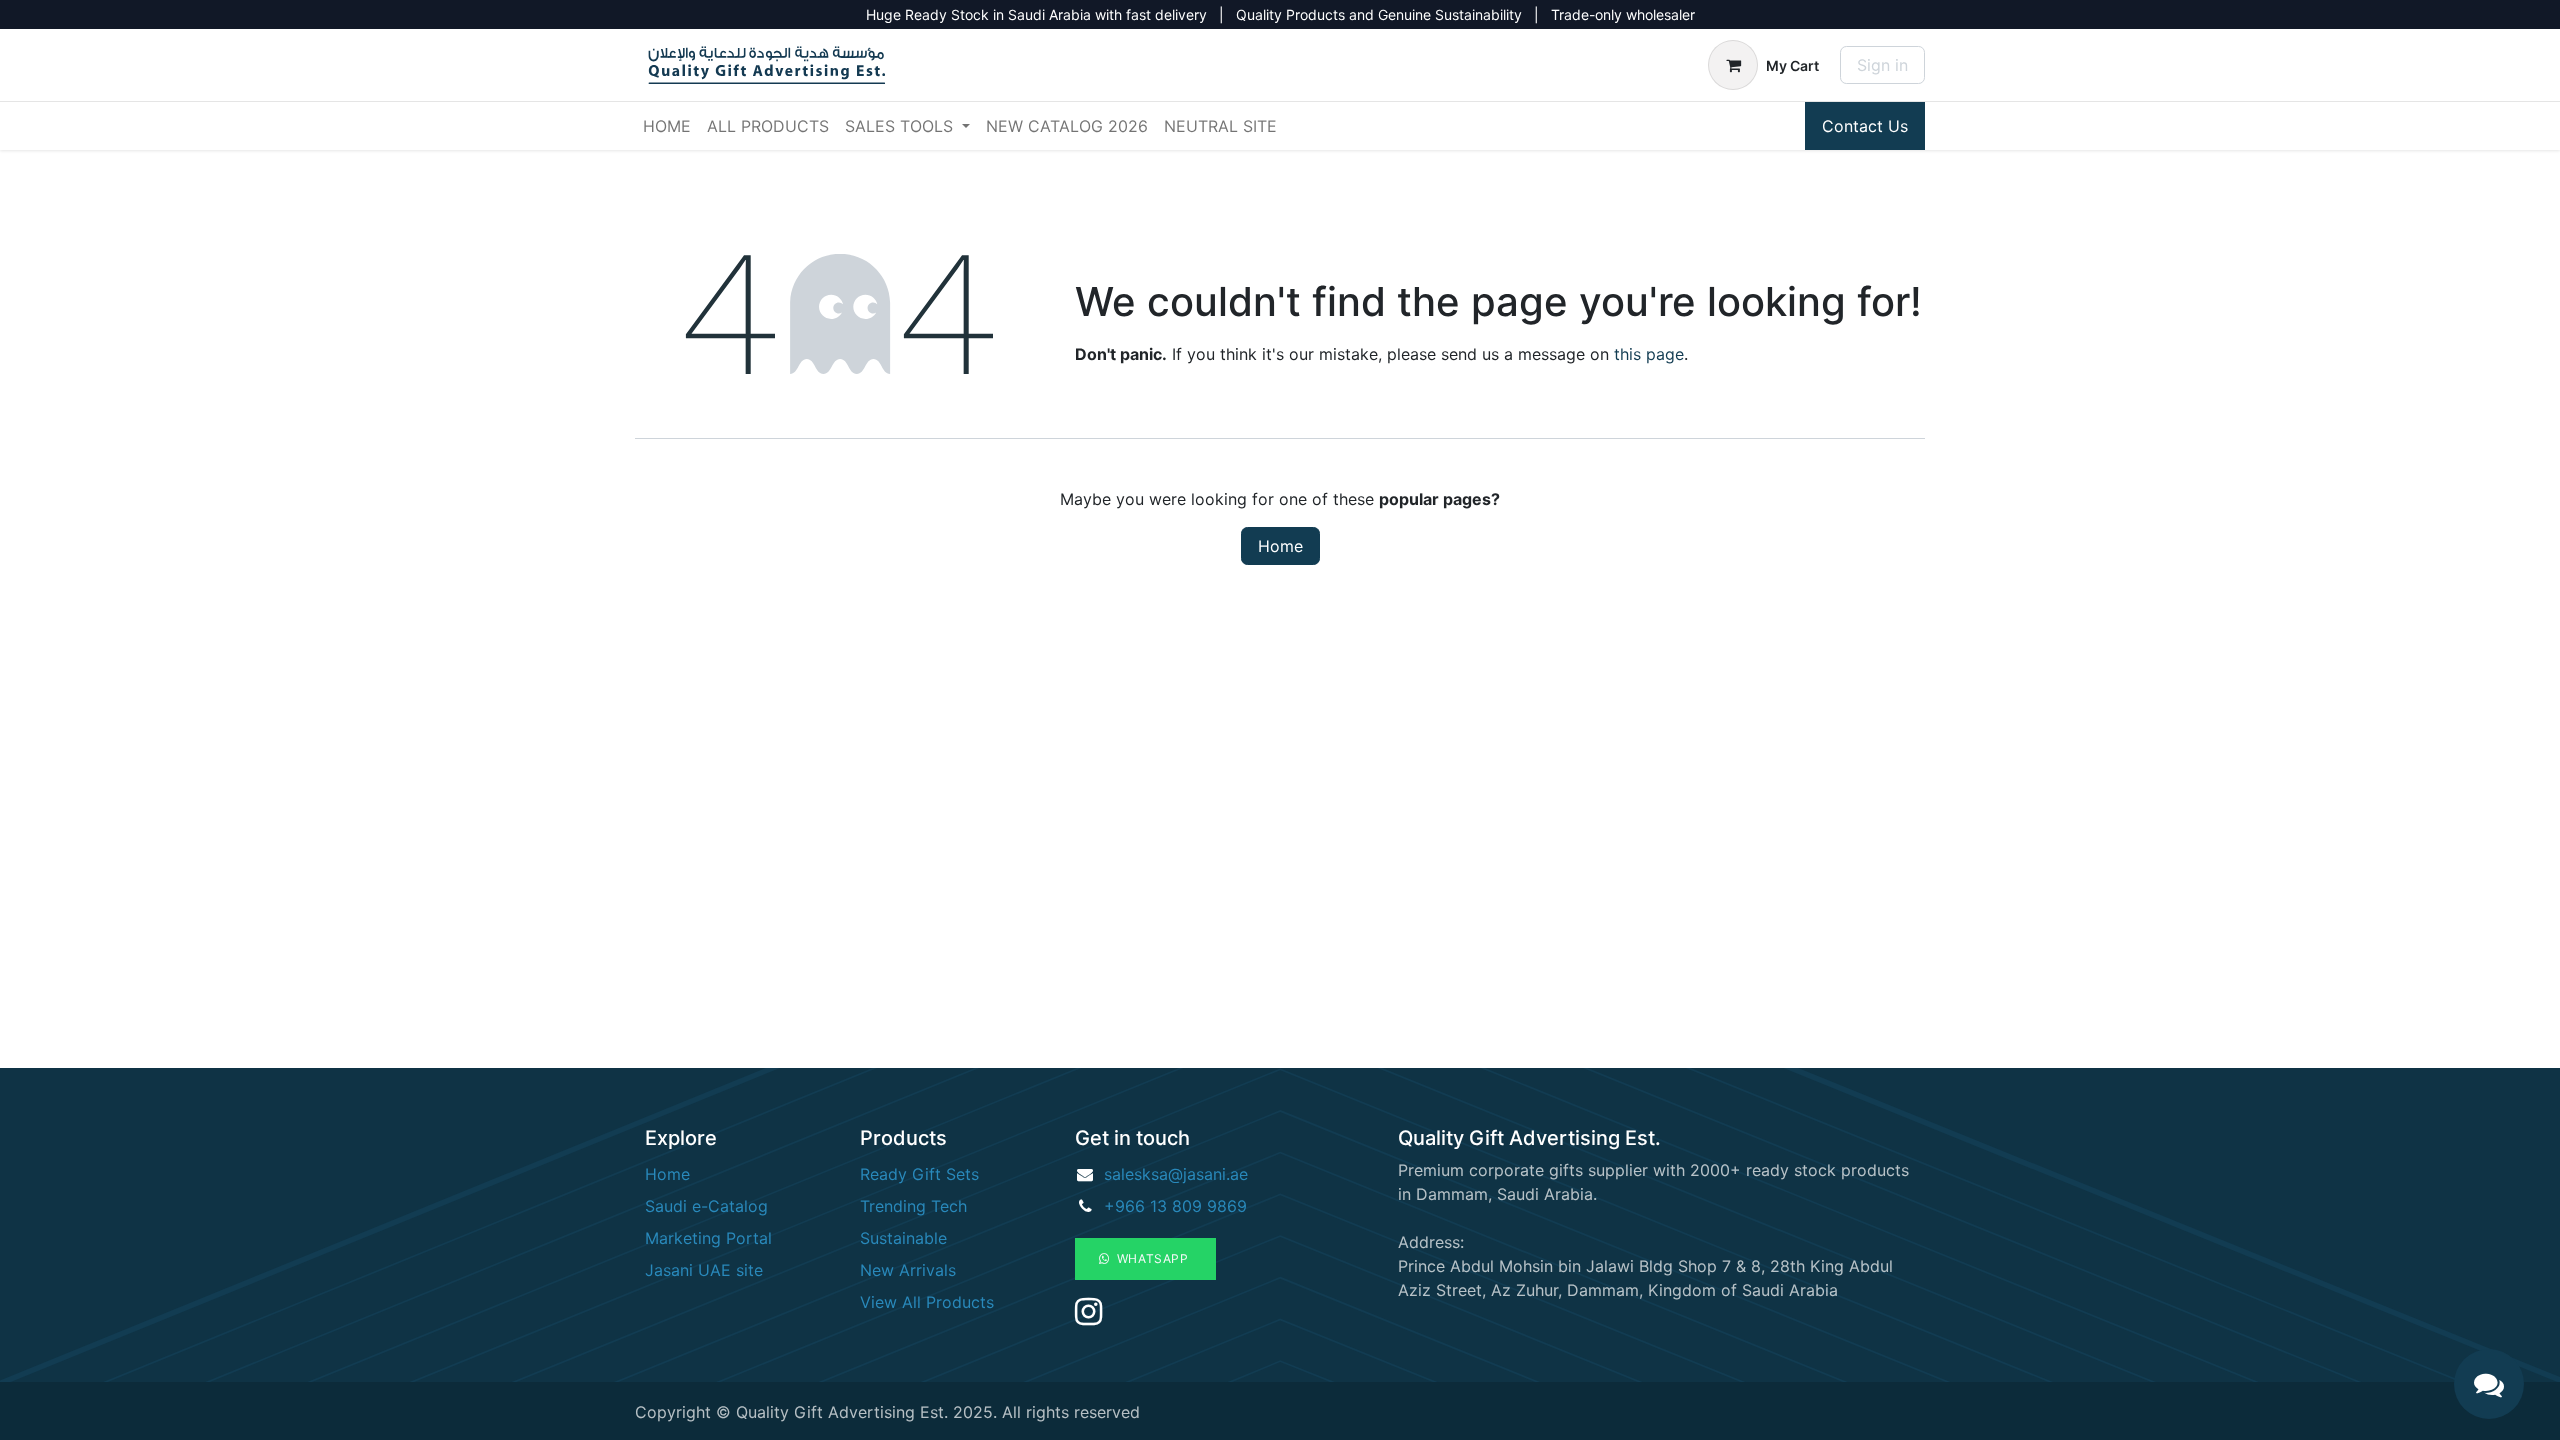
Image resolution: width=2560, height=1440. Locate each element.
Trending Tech (913, 1206)
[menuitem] (667, 126)
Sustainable (903, 1238)
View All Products (927, 1302)
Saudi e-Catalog (706, 1206)
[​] (1088, 1317)
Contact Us (1865, 126)
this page (1649, 354)
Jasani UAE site (704, 1270)
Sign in (1882, 65)
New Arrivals (908, 1270)
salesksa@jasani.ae (1176, 1174)
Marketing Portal (708, 1238)
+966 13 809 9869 (1175, 1206)
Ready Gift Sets (919, 1174)
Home (1280, 546)
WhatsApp (1151, 1258)
